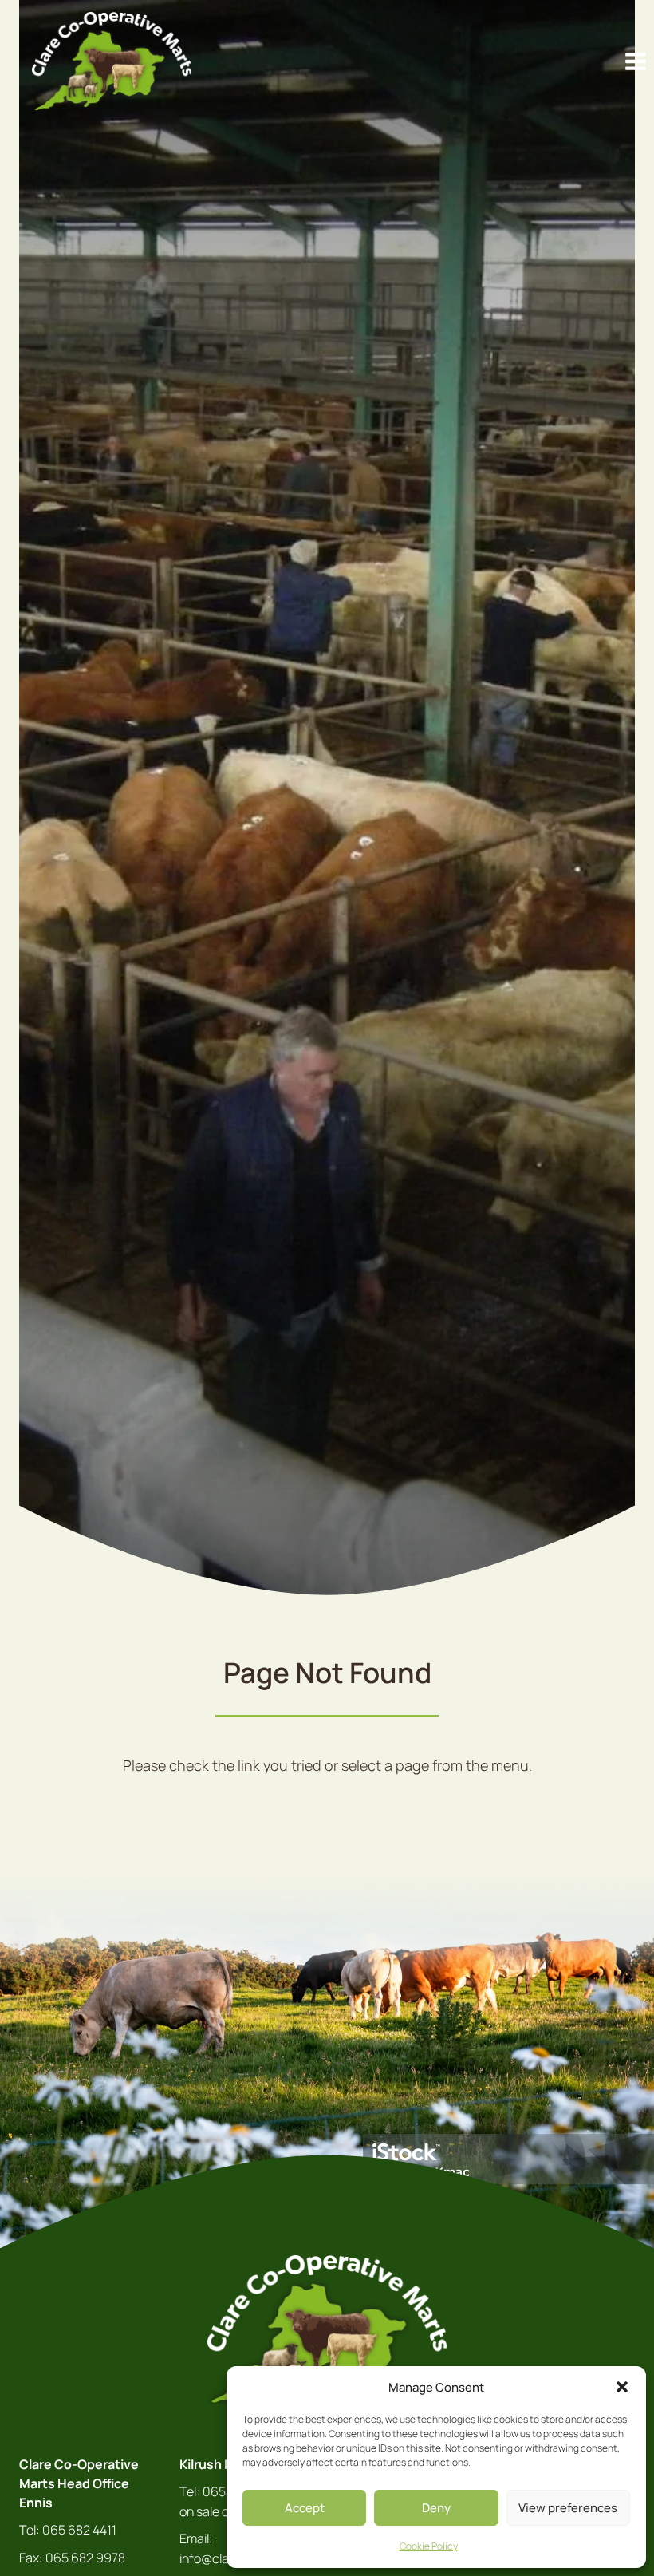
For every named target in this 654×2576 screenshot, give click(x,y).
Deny (436, 2508)
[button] (622, 2387)
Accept (305, 2508)
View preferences (568, 2508)
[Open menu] (635, 61)
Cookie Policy (429, 2546)
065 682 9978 (85, 2558)
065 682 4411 (79, 2530)
